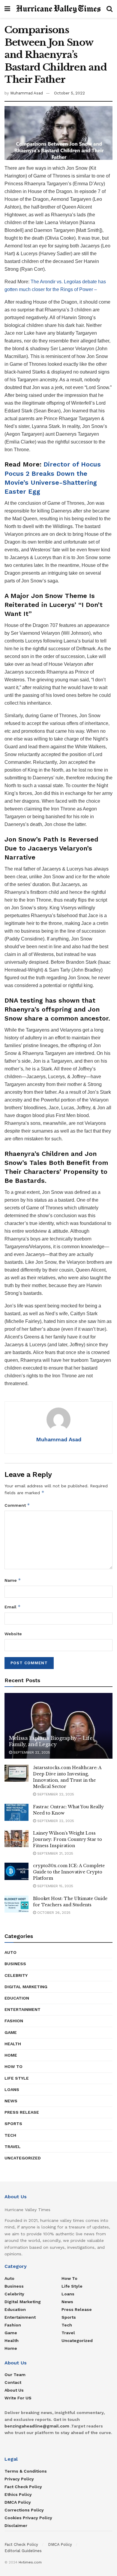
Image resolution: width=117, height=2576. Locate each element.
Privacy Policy (19, 2479)
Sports (13, 2124)
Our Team (15, 2375)
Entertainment (22, 2009)
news (11, 2101)
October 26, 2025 (53, 1913)
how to (13, 2066)
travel (13, 2147)
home (11, 2055)
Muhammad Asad (27, 93)
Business (15, 1964)
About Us (14, 2390)
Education (17, 1998)
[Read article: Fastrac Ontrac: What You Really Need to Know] (16, 1812)
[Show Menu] (7, 9)
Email (13, 1607)
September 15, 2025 (55, 1886)
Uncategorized (23, 2158)
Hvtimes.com (30, 2562)
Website (13, 1634)
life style (17, 2078)
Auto (10, 1952)
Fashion (14, 2021)
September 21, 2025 (55, 1853)
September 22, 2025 (31, 1752)
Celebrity (16, 1975)
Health (13, 2044)
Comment (17, 1505)
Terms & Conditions (26, 2471)
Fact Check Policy (23, 2487)
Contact (13, 2382)
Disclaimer (16, 2525)
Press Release (22, 2112)
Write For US (18, 2398)
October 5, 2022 (69, 93)
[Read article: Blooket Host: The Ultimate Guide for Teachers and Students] (16, 1904)
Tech (10, 2135)
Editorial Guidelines (23, 2551)
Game (11, 2032)
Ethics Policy (18, 2494)
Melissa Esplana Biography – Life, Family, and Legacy (51, 1741)
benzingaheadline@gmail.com (37, 2426)
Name (13, 1580)
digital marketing (26, 1987)
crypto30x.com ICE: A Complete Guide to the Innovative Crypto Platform (69, 1872)
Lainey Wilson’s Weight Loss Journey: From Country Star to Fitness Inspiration (67, 1839)
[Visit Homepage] (58, 9)
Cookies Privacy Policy (28, 2518)
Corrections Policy (24, 2510)
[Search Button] (109, 9)
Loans (12, 2089)
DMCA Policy (18, 2502)
